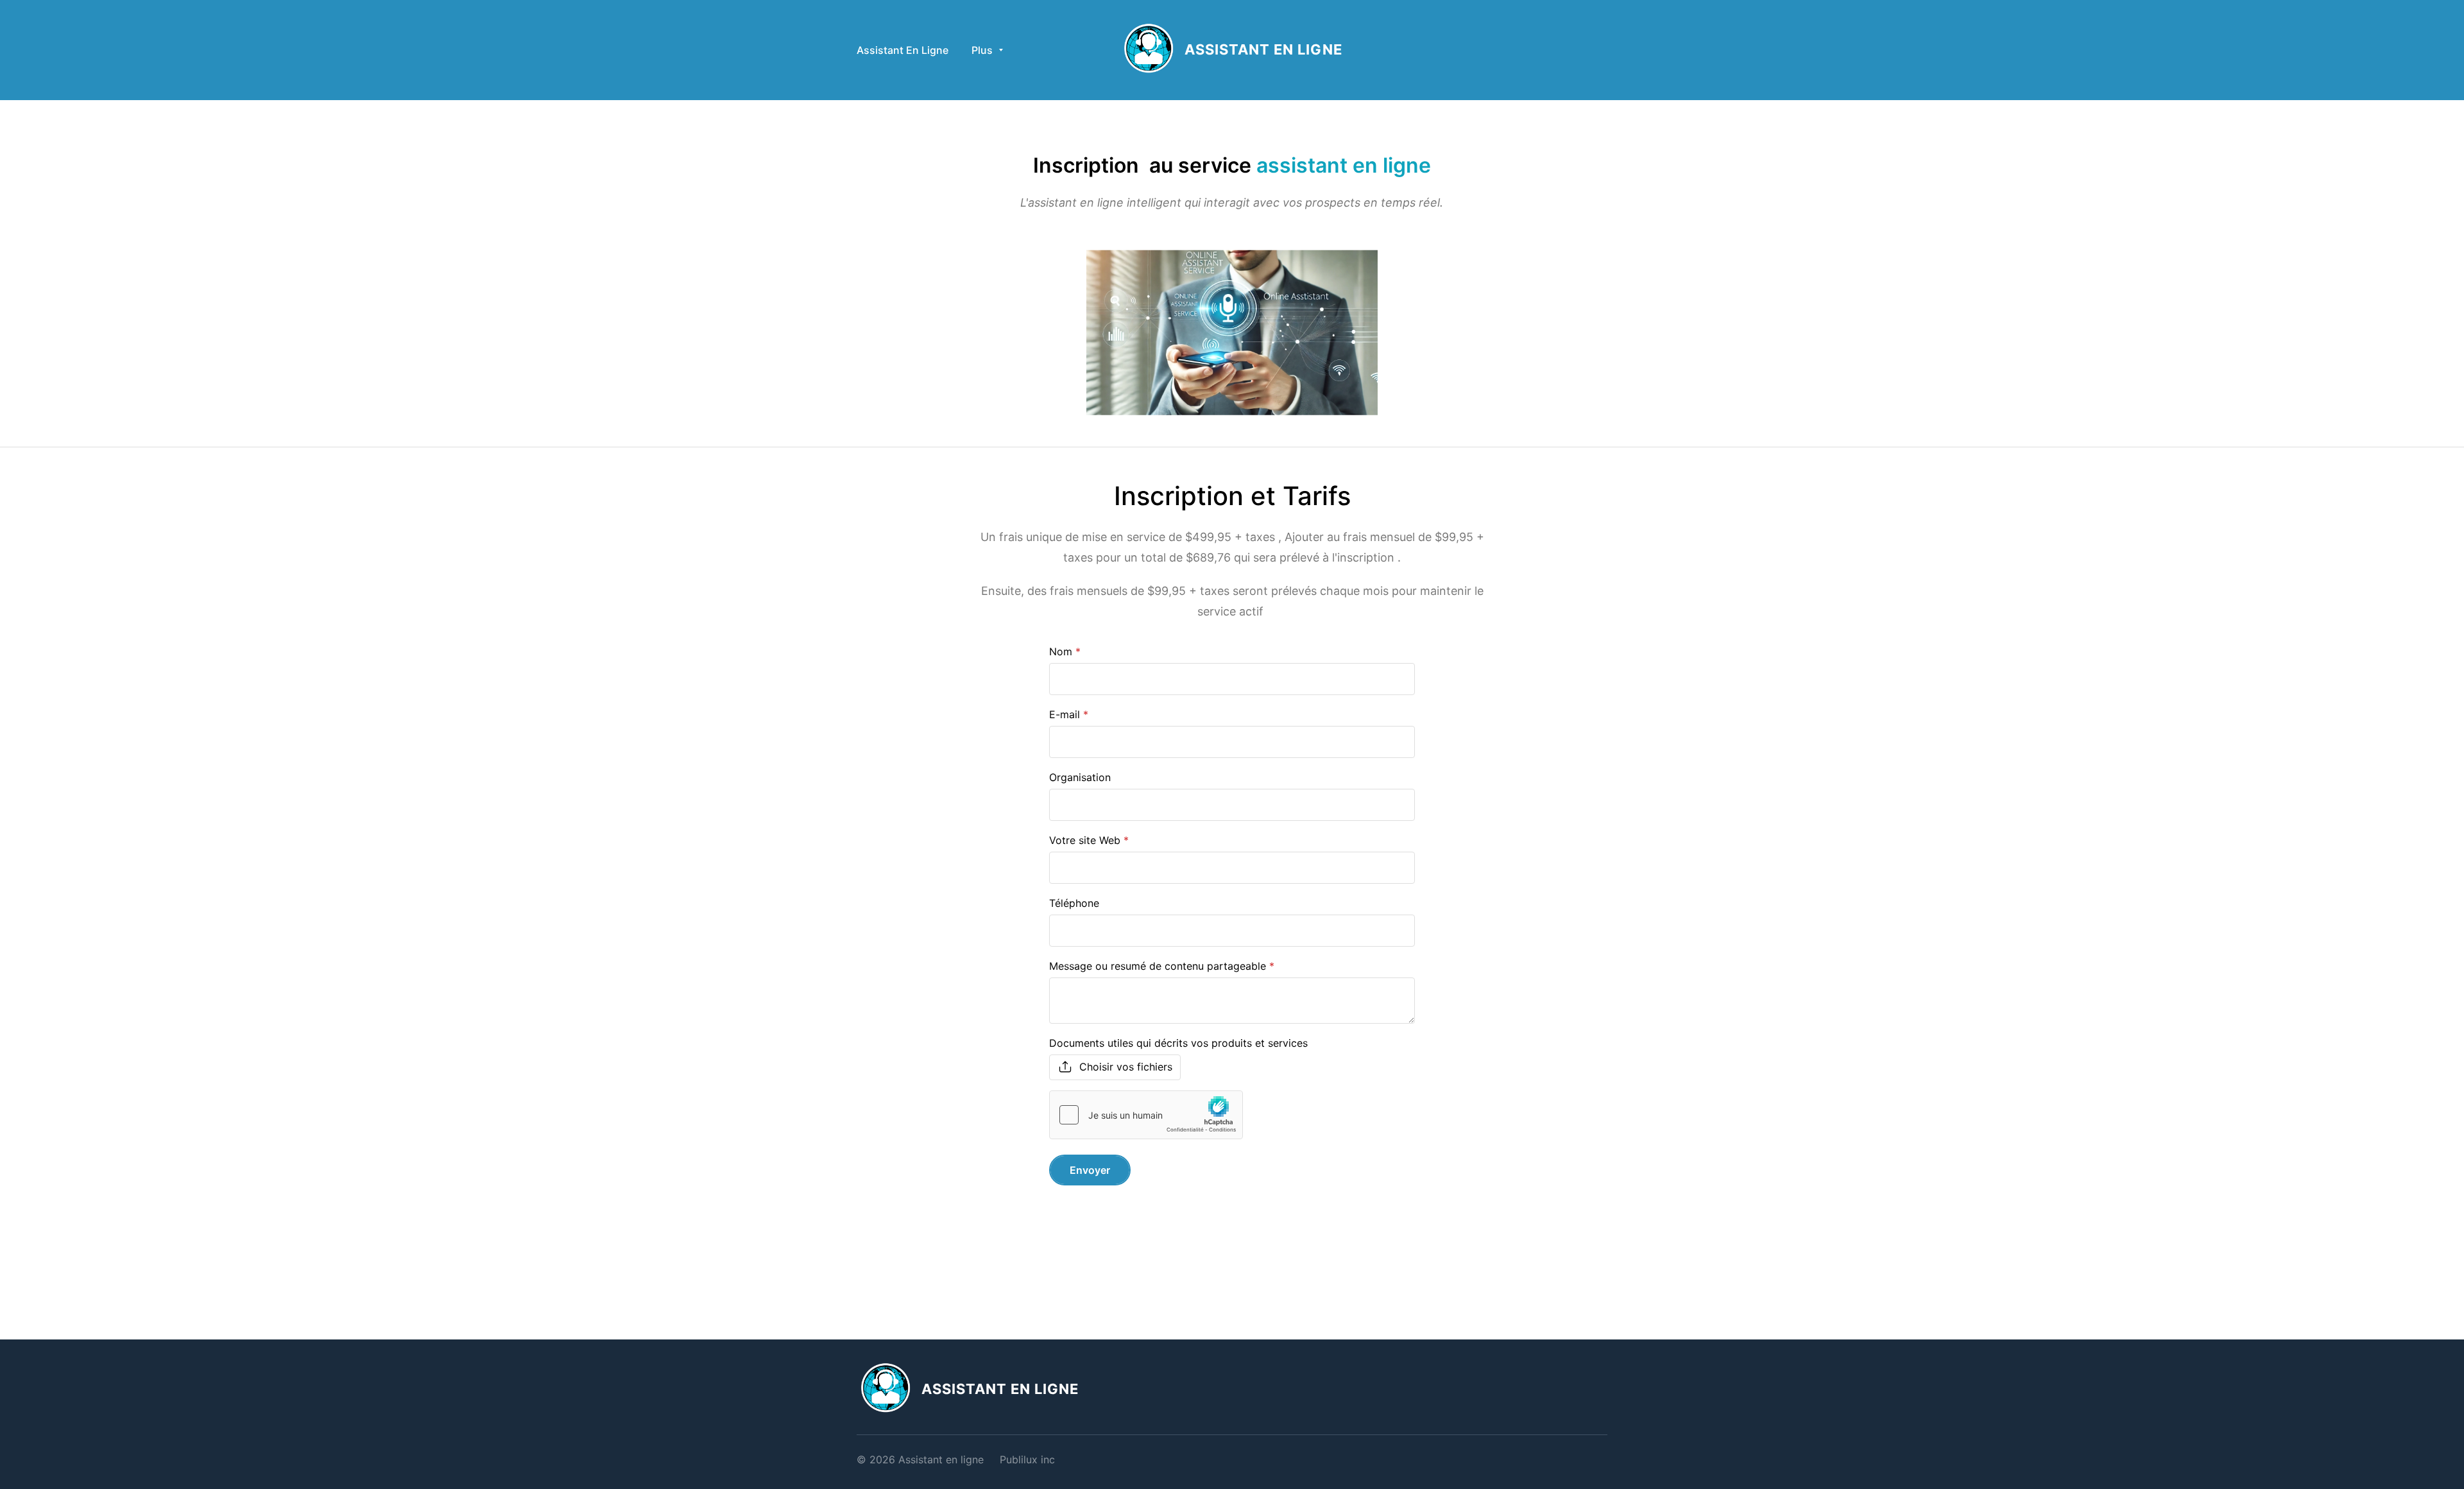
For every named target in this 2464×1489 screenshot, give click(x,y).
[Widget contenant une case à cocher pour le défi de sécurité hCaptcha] (1146, 1115)
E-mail (1065, 714)
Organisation (1080, 777)
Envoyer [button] (1090, 1170)
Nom (1061, 651)
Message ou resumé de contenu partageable (1158, 966)
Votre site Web (1085, 840)
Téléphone (1074, 903)
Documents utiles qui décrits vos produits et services (1178, 1043)
